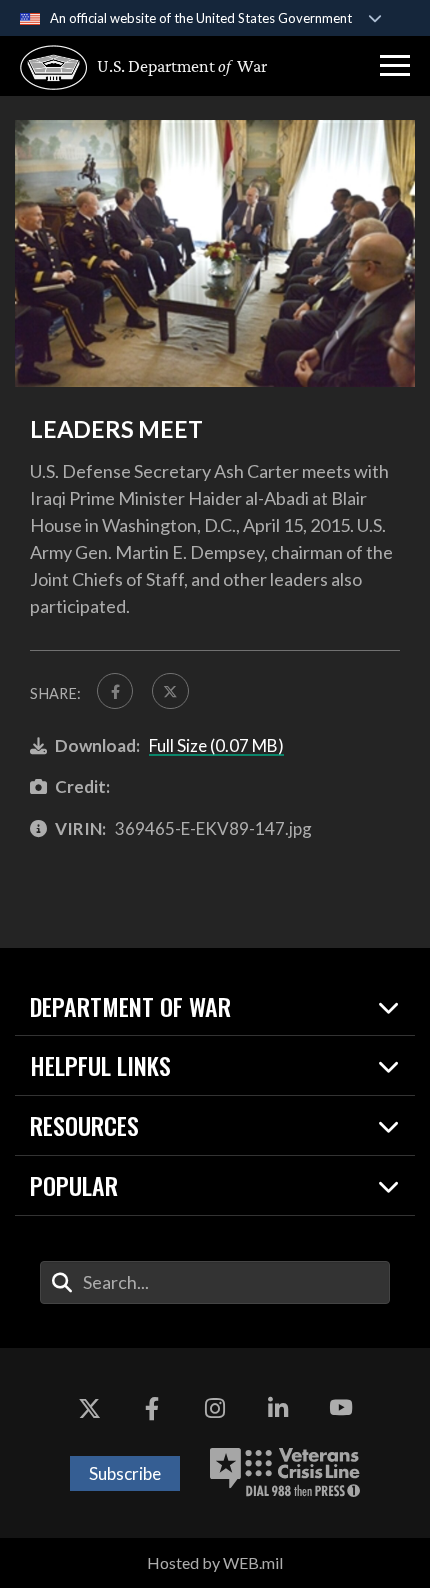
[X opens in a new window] (89, 1408)
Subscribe (125, 1473)
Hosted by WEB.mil (215, 1562)
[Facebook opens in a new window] (152, 1408)
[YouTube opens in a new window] (341, 1408)
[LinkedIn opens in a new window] (278, 1408)
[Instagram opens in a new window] (215, 1408)
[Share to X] (170, 691)
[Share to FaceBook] (115, 691)
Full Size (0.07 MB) (216, 745)
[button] (395, 66)
